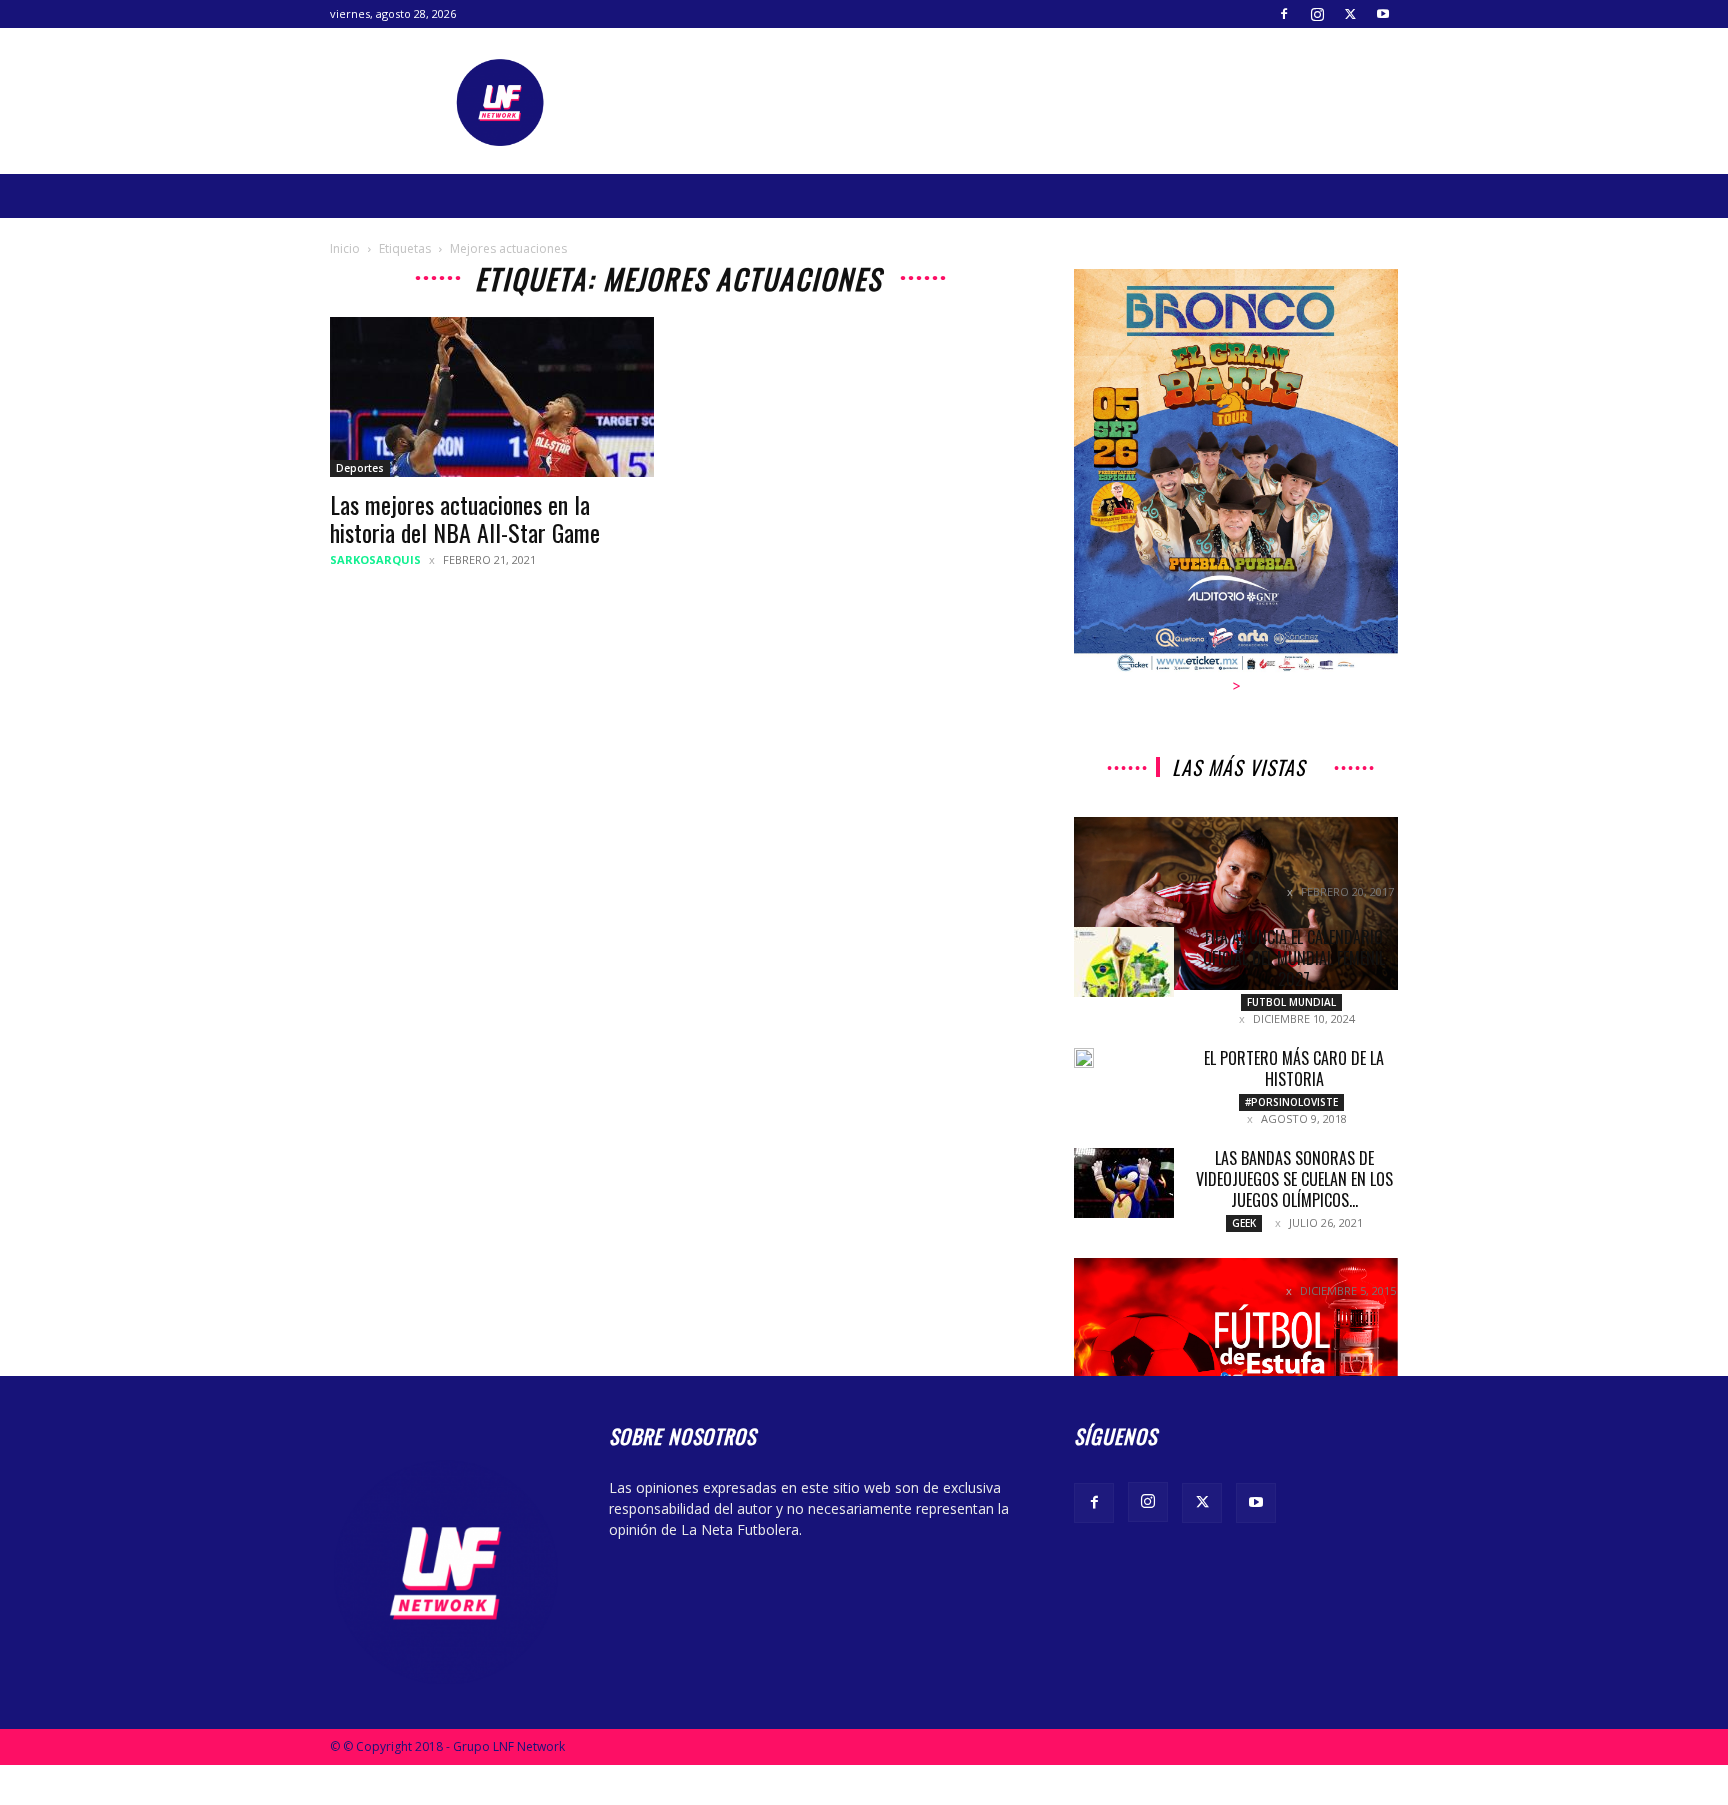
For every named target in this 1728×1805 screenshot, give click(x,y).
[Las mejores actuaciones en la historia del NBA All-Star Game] (492, 397)
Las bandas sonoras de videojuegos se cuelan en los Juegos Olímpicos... (1294, 1179)
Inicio (345, 248)
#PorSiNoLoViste (1291, 1102)
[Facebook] (1284, 14)
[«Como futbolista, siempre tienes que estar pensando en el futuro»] (1236, 903)
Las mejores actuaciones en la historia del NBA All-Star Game (465, 518)
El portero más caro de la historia (1294, 1068)
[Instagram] (1317, 14)
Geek (1244, 1223)
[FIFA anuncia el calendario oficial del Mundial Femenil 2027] (1124, 962)
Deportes (360, 468)
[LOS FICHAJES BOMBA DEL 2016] (1236, 1364)
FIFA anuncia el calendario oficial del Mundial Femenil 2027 (1294, 958)
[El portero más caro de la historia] (1084, 1058)
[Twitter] (1350, 14)
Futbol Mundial (1291, 1002)
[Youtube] (1383, 14)
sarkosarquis (375, 559)
